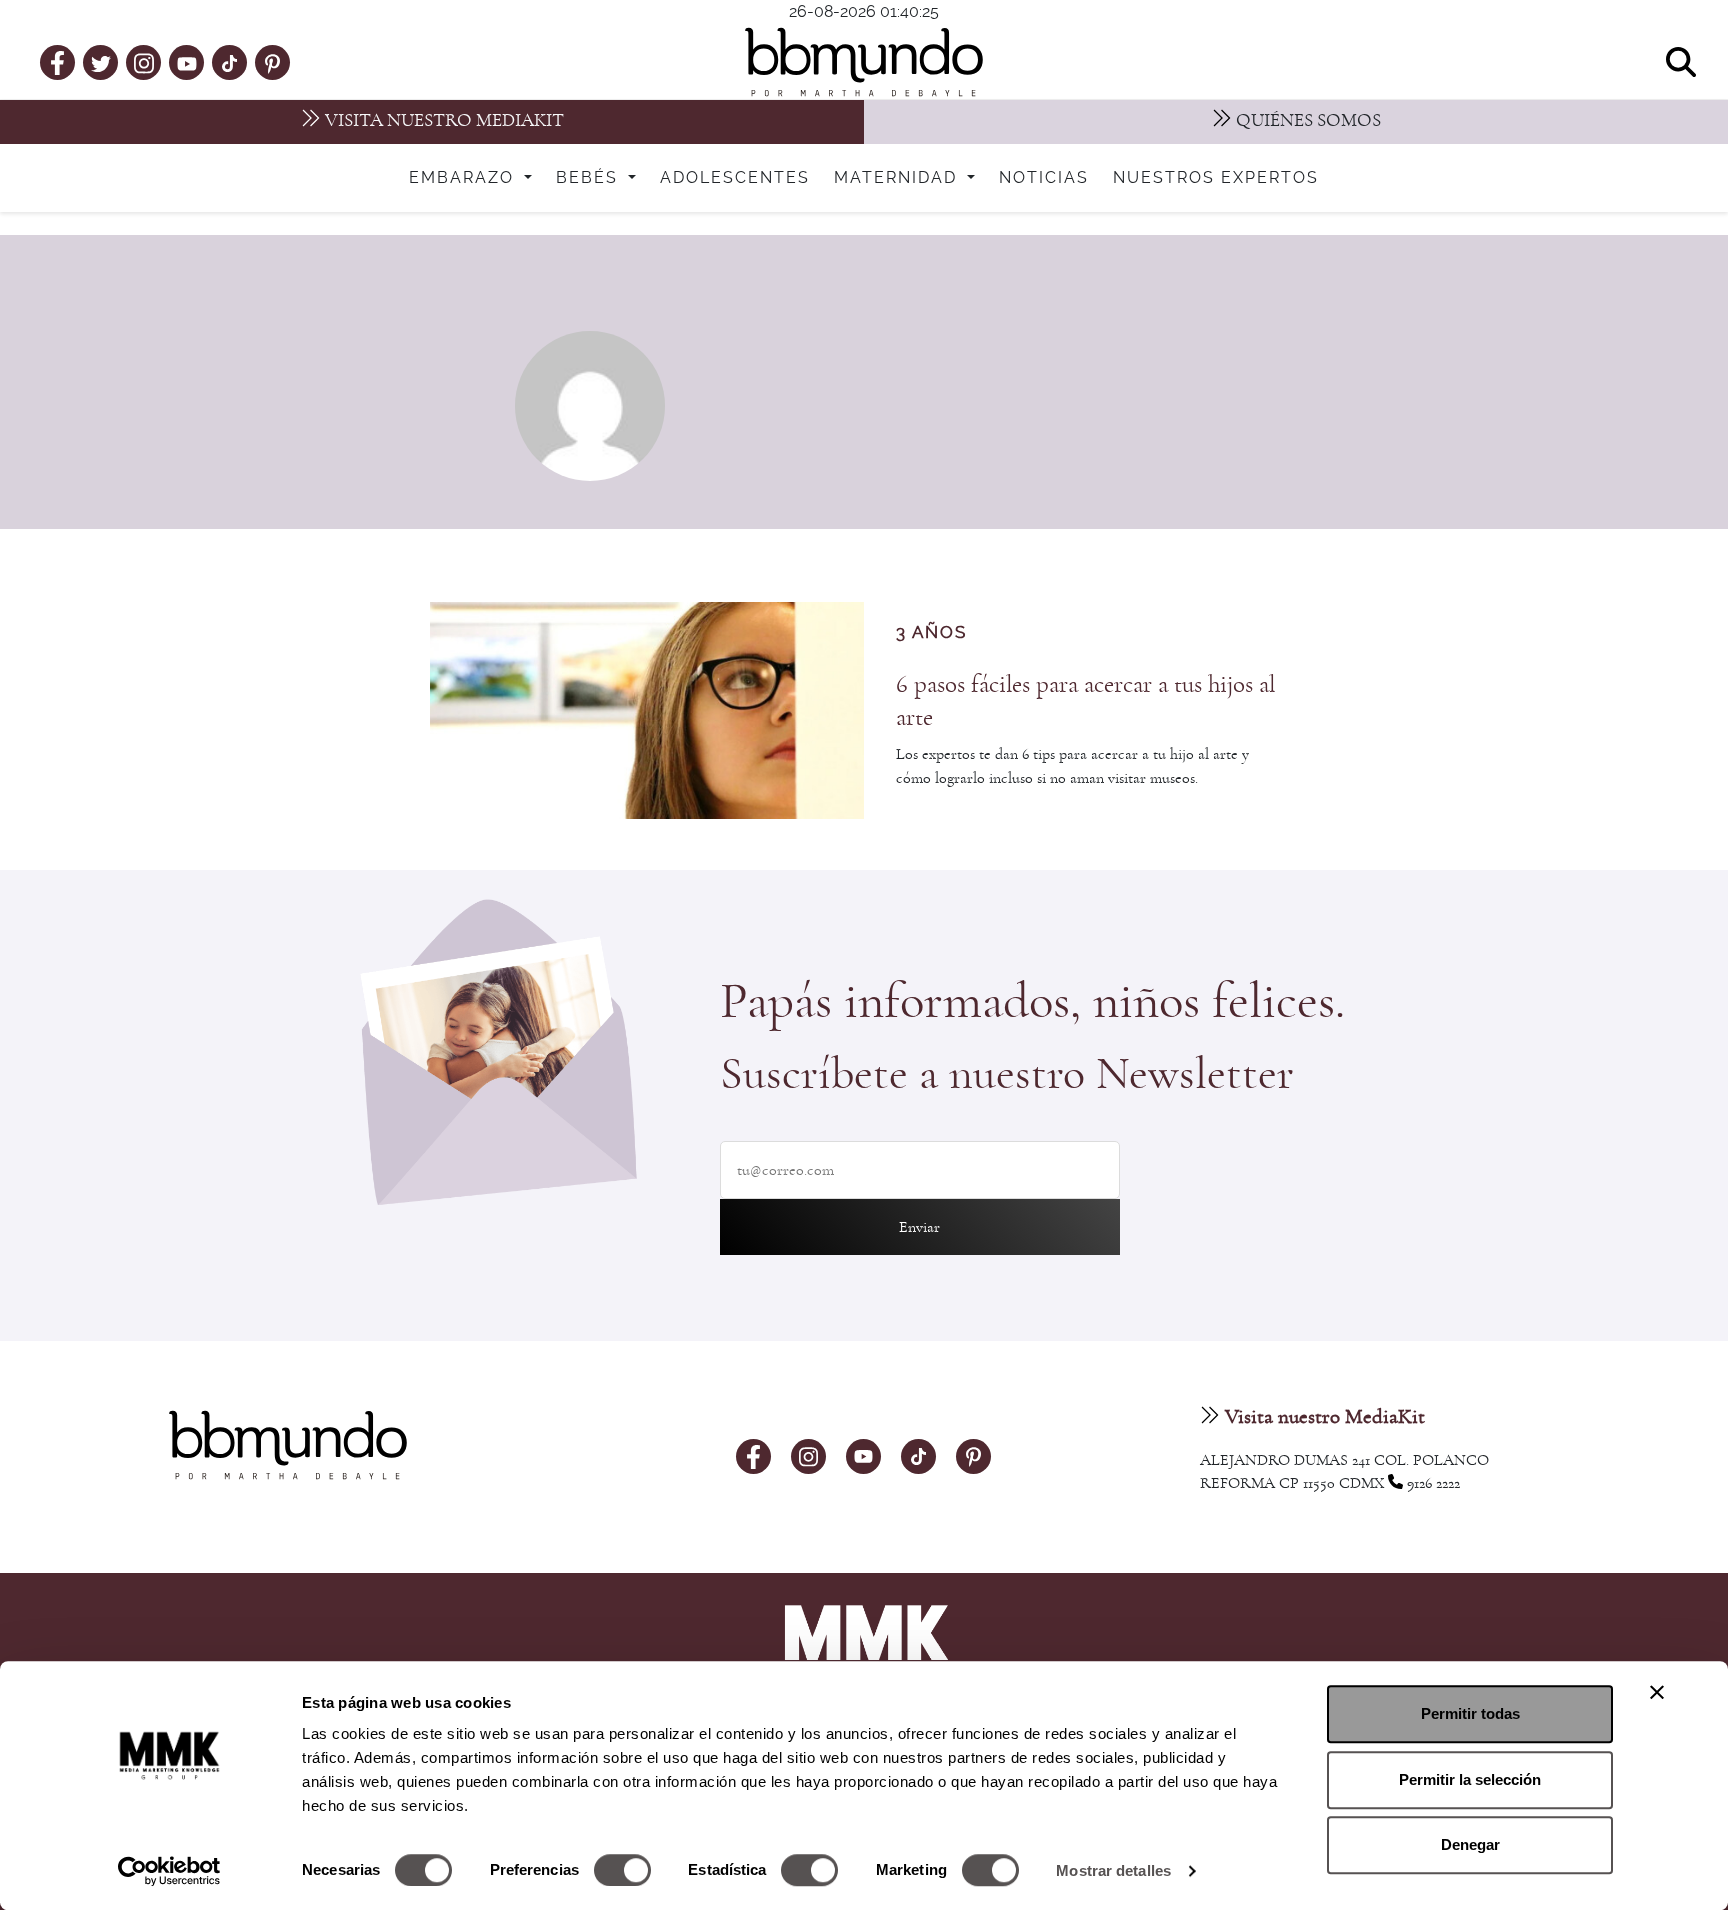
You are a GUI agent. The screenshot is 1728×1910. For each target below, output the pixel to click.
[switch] (622, 1870)
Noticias (1044, 178)
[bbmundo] (863, 62)
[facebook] (57, 62)
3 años (931, 633)
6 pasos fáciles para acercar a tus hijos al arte (1085, 701)
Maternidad (898, 178)
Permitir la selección (1470, 1779)
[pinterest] (272, 62)
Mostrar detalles (1113, 1870)
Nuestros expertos (1216, 178)
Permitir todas (1470, 1713)
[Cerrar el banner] (1657, 1692)
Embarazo (464, 178)
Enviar (919, 1227)
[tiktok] (229, 62)
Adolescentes (735, 178)
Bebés (590, 178)
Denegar (1470, 1844)
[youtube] (187, 62)
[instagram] (144, 61)
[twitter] (101, 62)
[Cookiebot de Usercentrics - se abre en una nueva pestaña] (169, 1871)
